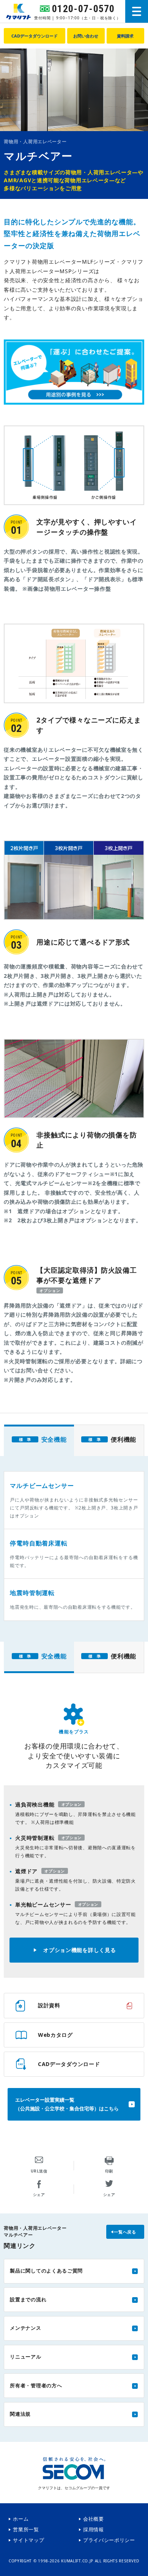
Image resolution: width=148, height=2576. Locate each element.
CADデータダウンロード (69, 2064)
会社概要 (94, 2519)
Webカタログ (55, 2035)
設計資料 (49, 2005)
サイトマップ (28, 2540)
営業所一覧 (26, 2530)
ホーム (21, 2519)
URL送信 (39, 2171)
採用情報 (94, 2530)
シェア (39, 2194)
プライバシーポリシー (109, 2540)
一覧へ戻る (125, 2232)
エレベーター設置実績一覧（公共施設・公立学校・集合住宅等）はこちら (67, 2104)
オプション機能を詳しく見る (80, 1950)
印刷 (109, 2171)
